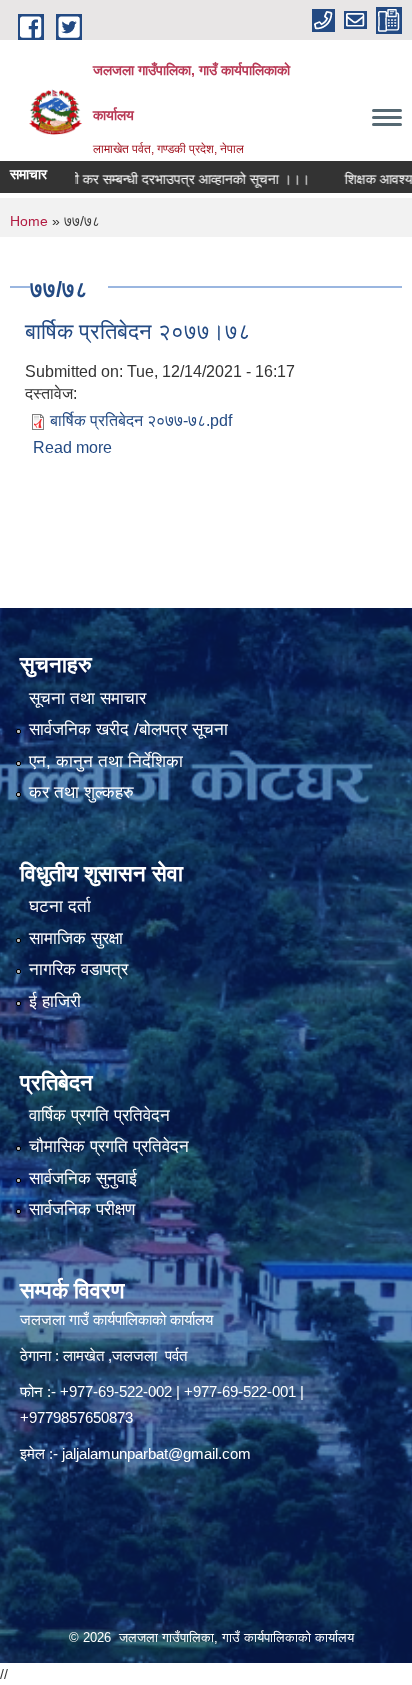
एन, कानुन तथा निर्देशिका (106, 761)
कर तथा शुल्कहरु (81, 792)
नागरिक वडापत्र (78, 969)
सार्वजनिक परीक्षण (82, 1209)
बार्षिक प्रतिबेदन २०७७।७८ (138, 331)
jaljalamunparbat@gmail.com (156, 1453)
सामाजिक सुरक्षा (76, 938)
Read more (72, 447)
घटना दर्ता (60, 906)
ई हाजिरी (55, 1001)
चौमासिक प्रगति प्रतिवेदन (109, 1146)
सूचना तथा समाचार (87, 698)
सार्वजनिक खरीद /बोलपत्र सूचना (128, 729)
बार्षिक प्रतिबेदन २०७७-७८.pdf (141, 420)
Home (29, 221)
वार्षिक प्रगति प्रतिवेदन (99, 1115)
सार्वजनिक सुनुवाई (83, 1178)
